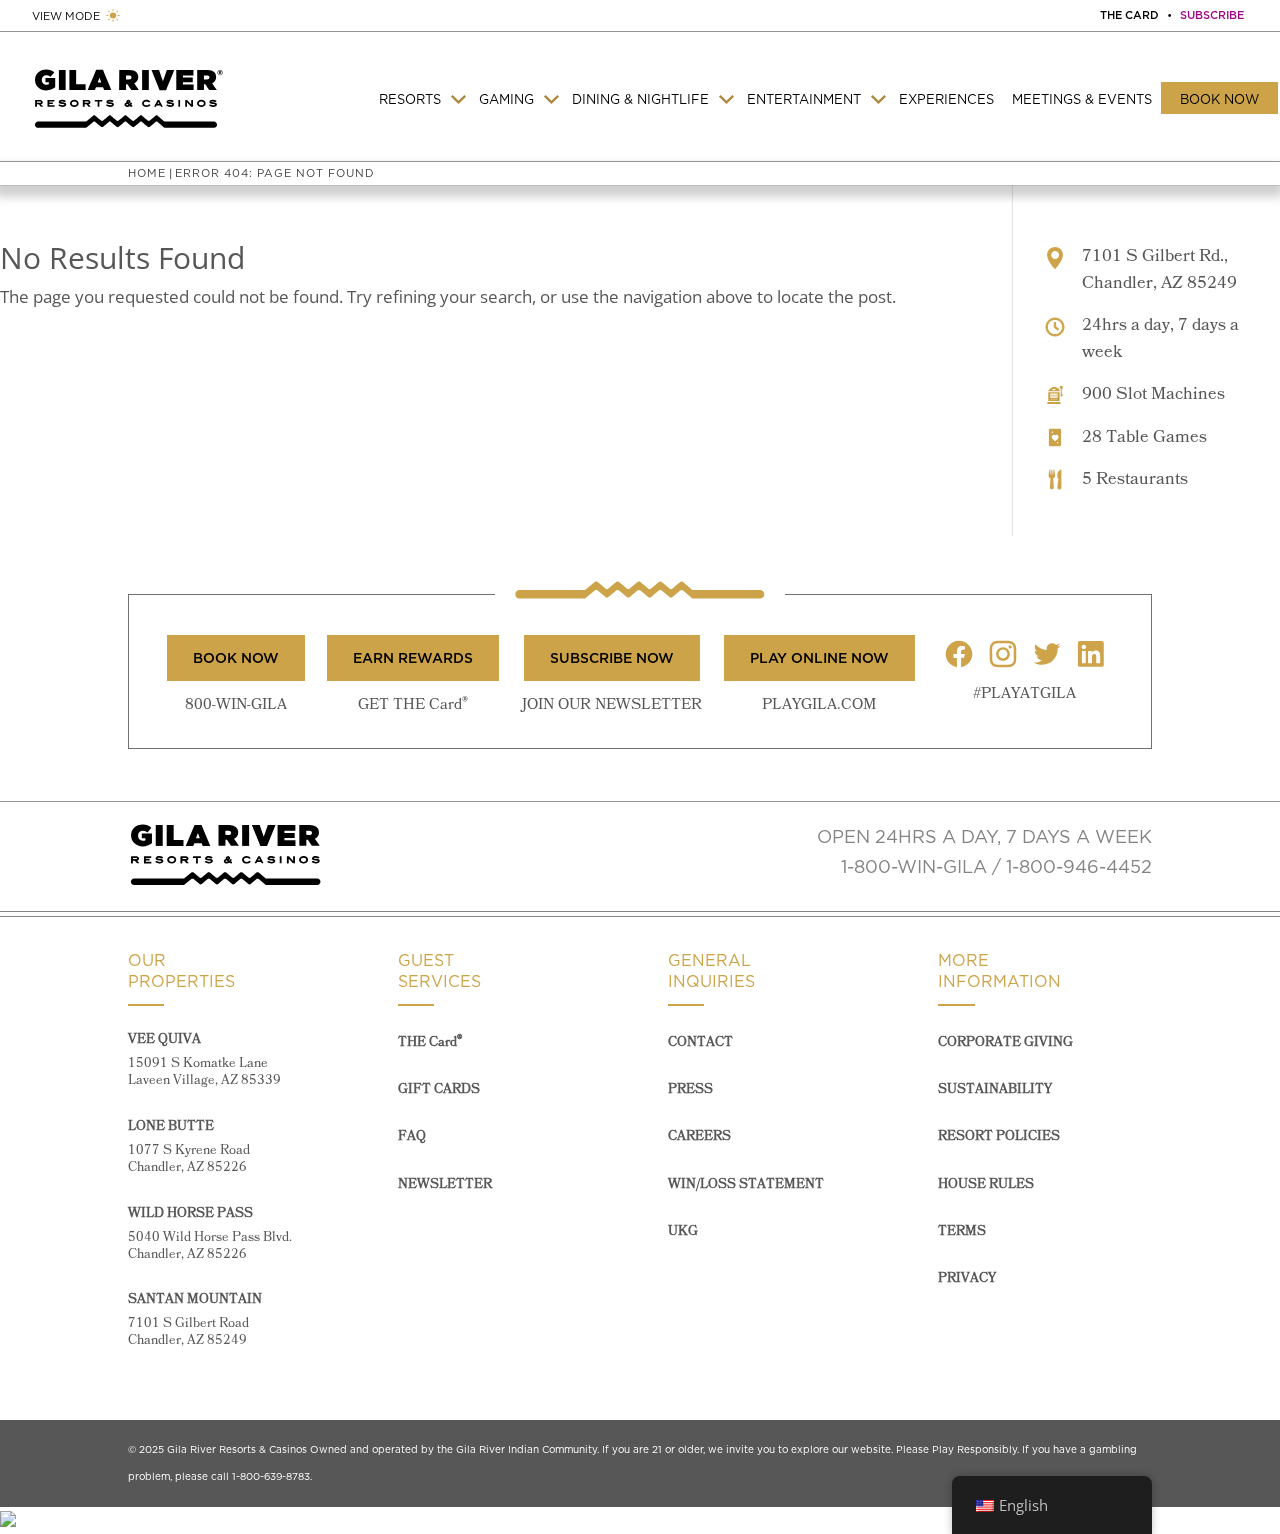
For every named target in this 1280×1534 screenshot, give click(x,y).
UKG (683, 1231)
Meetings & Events (1082, 99)
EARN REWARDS (413, 658)
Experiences (946, 99)
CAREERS (699, 1136)
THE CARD (1129, 15)
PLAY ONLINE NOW (819, 658)
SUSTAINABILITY (995, 1089)
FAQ (412, 1136)
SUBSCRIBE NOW (612, 658)
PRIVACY (967, 1278)
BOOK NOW (236, 658)
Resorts (410, 99)
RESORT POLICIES (999, 1136)
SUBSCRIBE (1212, 15)
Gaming (506, 99)
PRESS (690, 1089)
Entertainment (804, 99)
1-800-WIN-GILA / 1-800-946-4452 (996, 866)
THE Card (430, 1042)
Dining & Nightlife (640, 99)
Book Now (1219, 99)
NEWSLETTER (445, 1184)
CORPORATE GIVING (1005, 1042)
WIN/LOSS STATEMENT (746, 1184)
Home (147, 173)
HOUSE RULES (986, 1184)
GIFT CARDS (439, 1089)
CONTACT (700, 1042)
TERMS (962, 1231)
